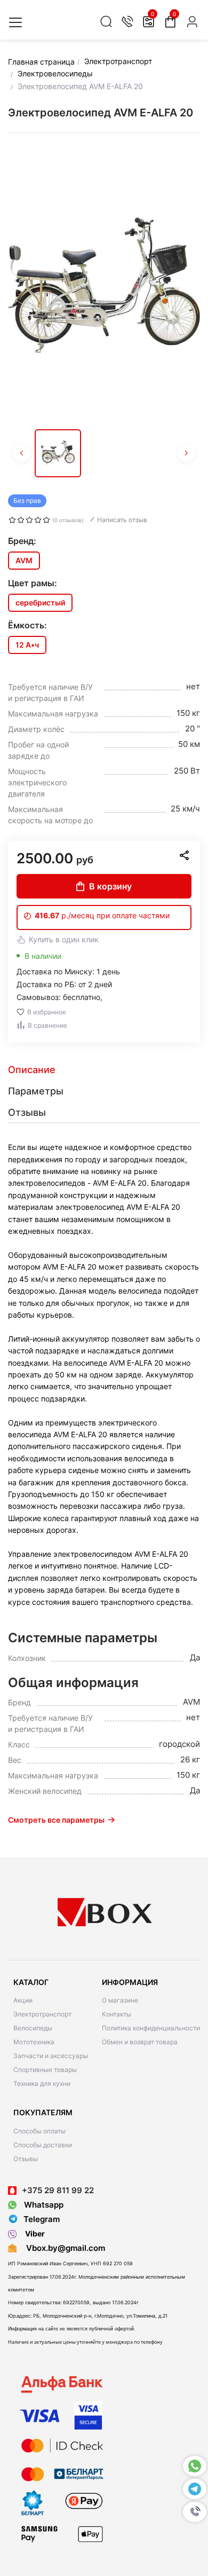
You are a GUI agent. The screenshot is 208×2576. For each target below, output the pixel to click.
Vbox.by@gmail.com (63, 2248)
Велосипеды (33, 2028)
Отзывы (26, 2159)
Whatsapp (43, 2205)
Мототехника (34, 2042)
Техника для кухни (42, 2083)
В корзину (110, 886)
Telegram (42, 2219)
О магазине (120, 2000)
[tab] (104, 1070)
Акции (23, 2000)
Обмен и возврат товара (140, 2042)
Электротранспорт (42, 2014)
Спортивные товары (45, 2070)
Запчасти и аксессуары (51, 2056)
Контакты (117, 2014)
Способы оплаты (39, 2131)
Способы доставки (43, 2145)
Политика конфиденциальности (151, 2028)
